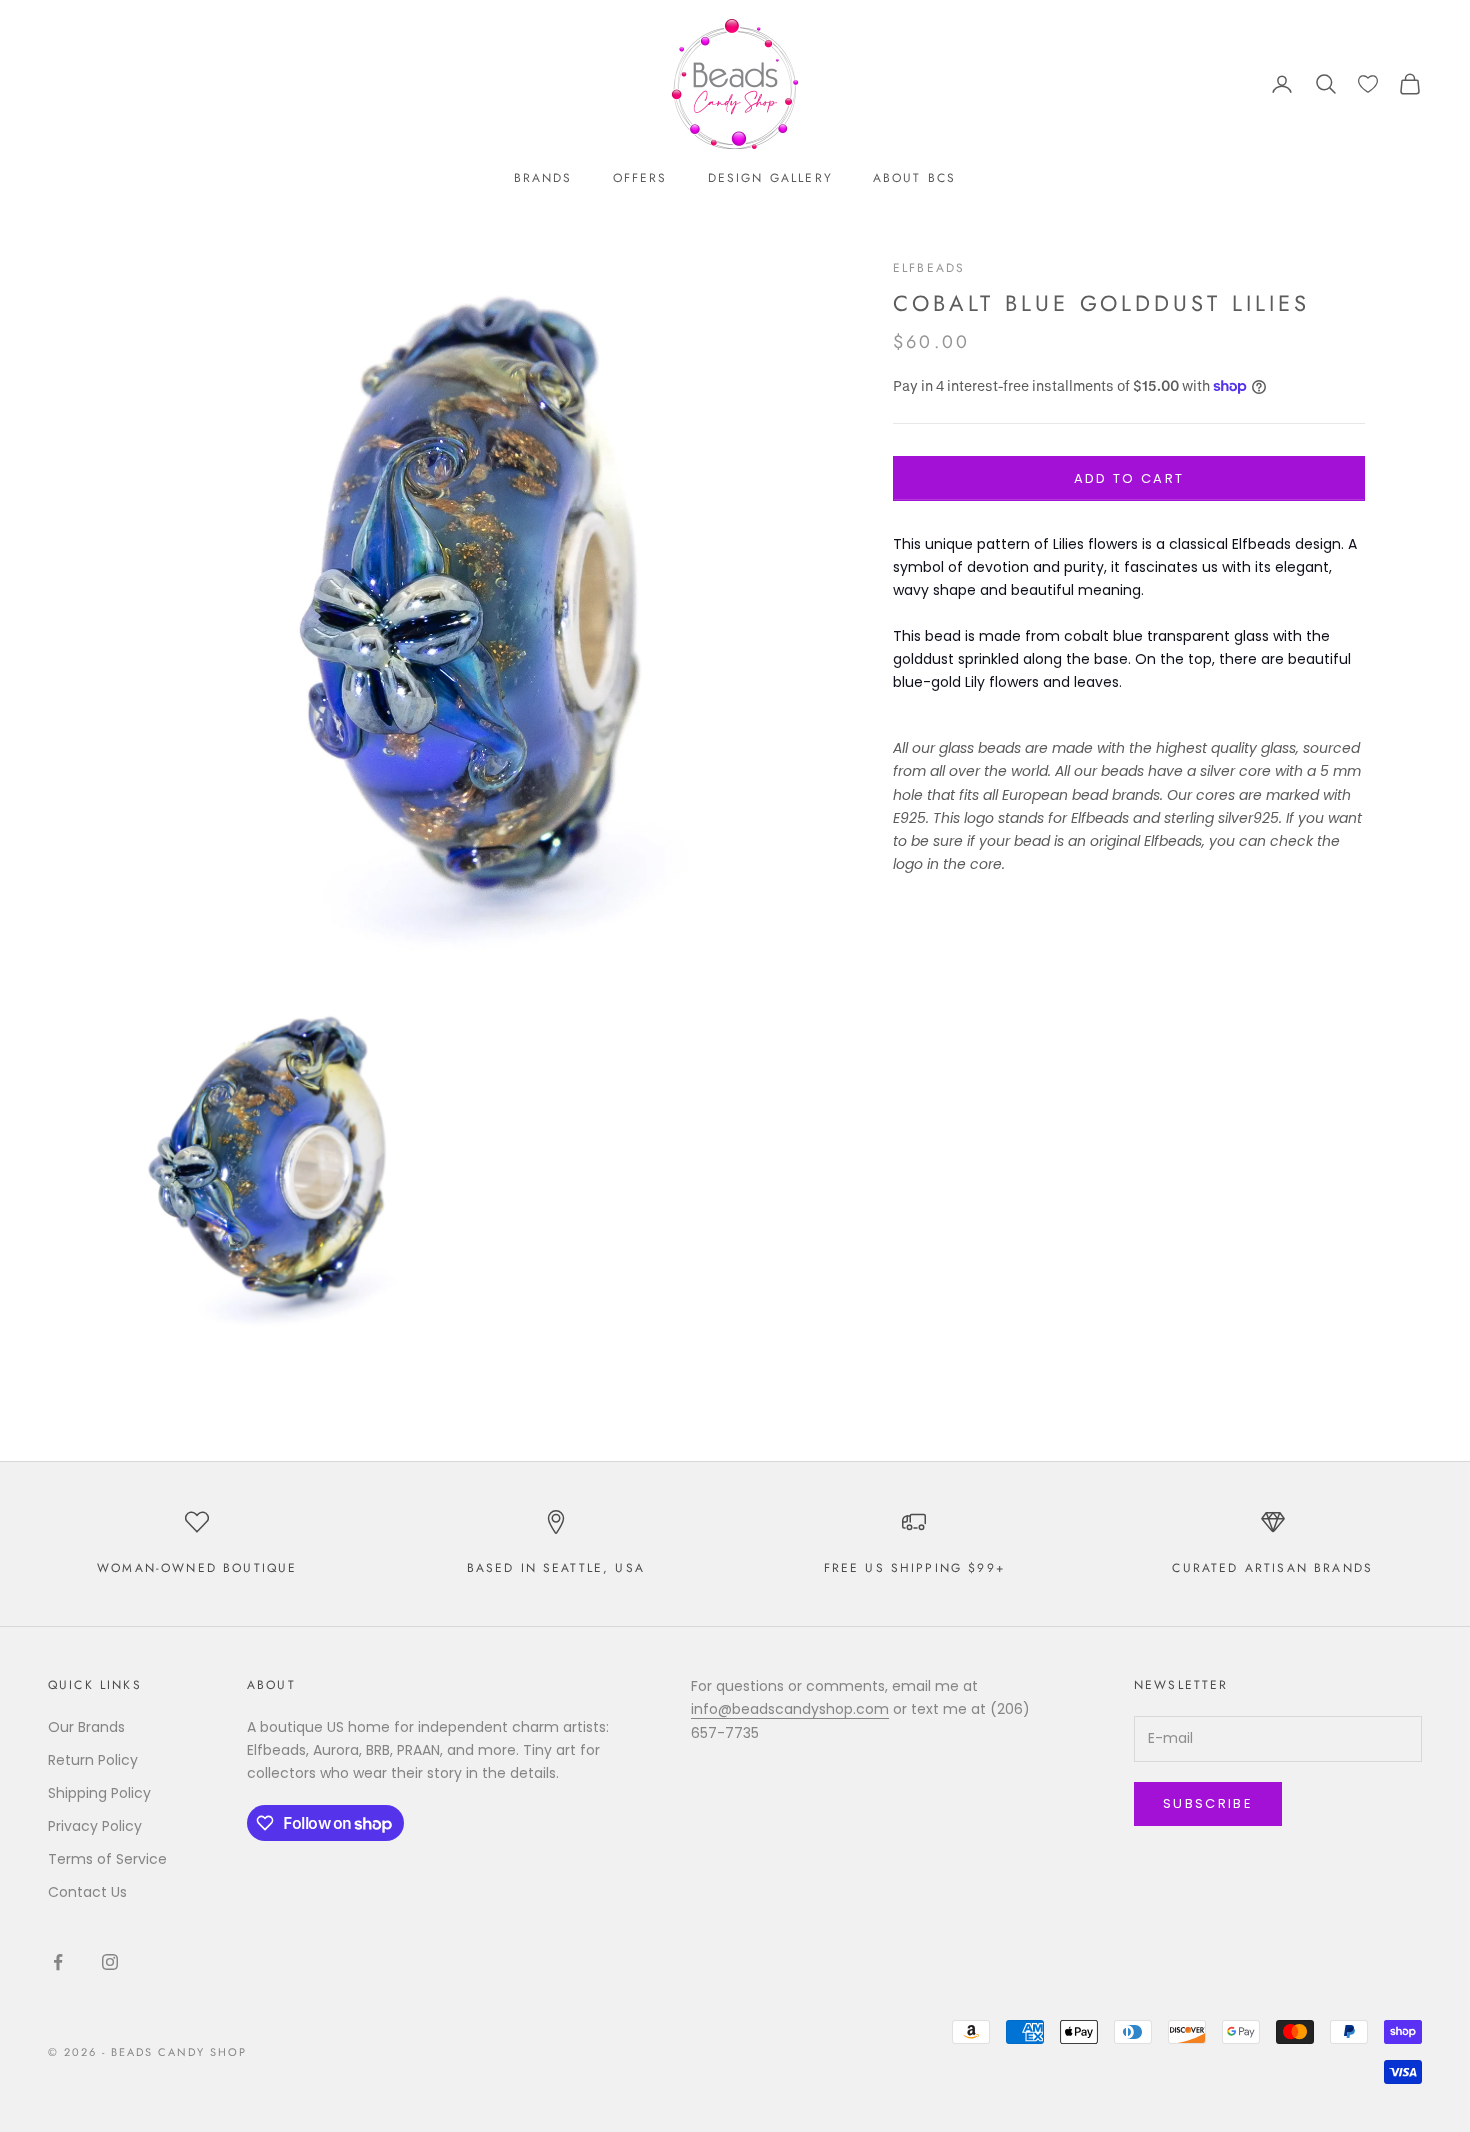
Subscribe (1208, 1803)
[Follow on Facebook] (58, 1962)
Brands (543, 178)
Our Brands (86, 1727)
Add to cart (1129, 478)
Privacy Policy (95, 1826)
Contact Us (87, 1892)
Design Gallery (770, 178)
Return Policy (93, 1760)
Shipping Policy (99, 1793)
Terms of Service (107, 1859)
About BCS (914, 178)
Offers (640, 178)
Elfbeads (929, 268)
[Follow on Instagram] (110, 1962)
